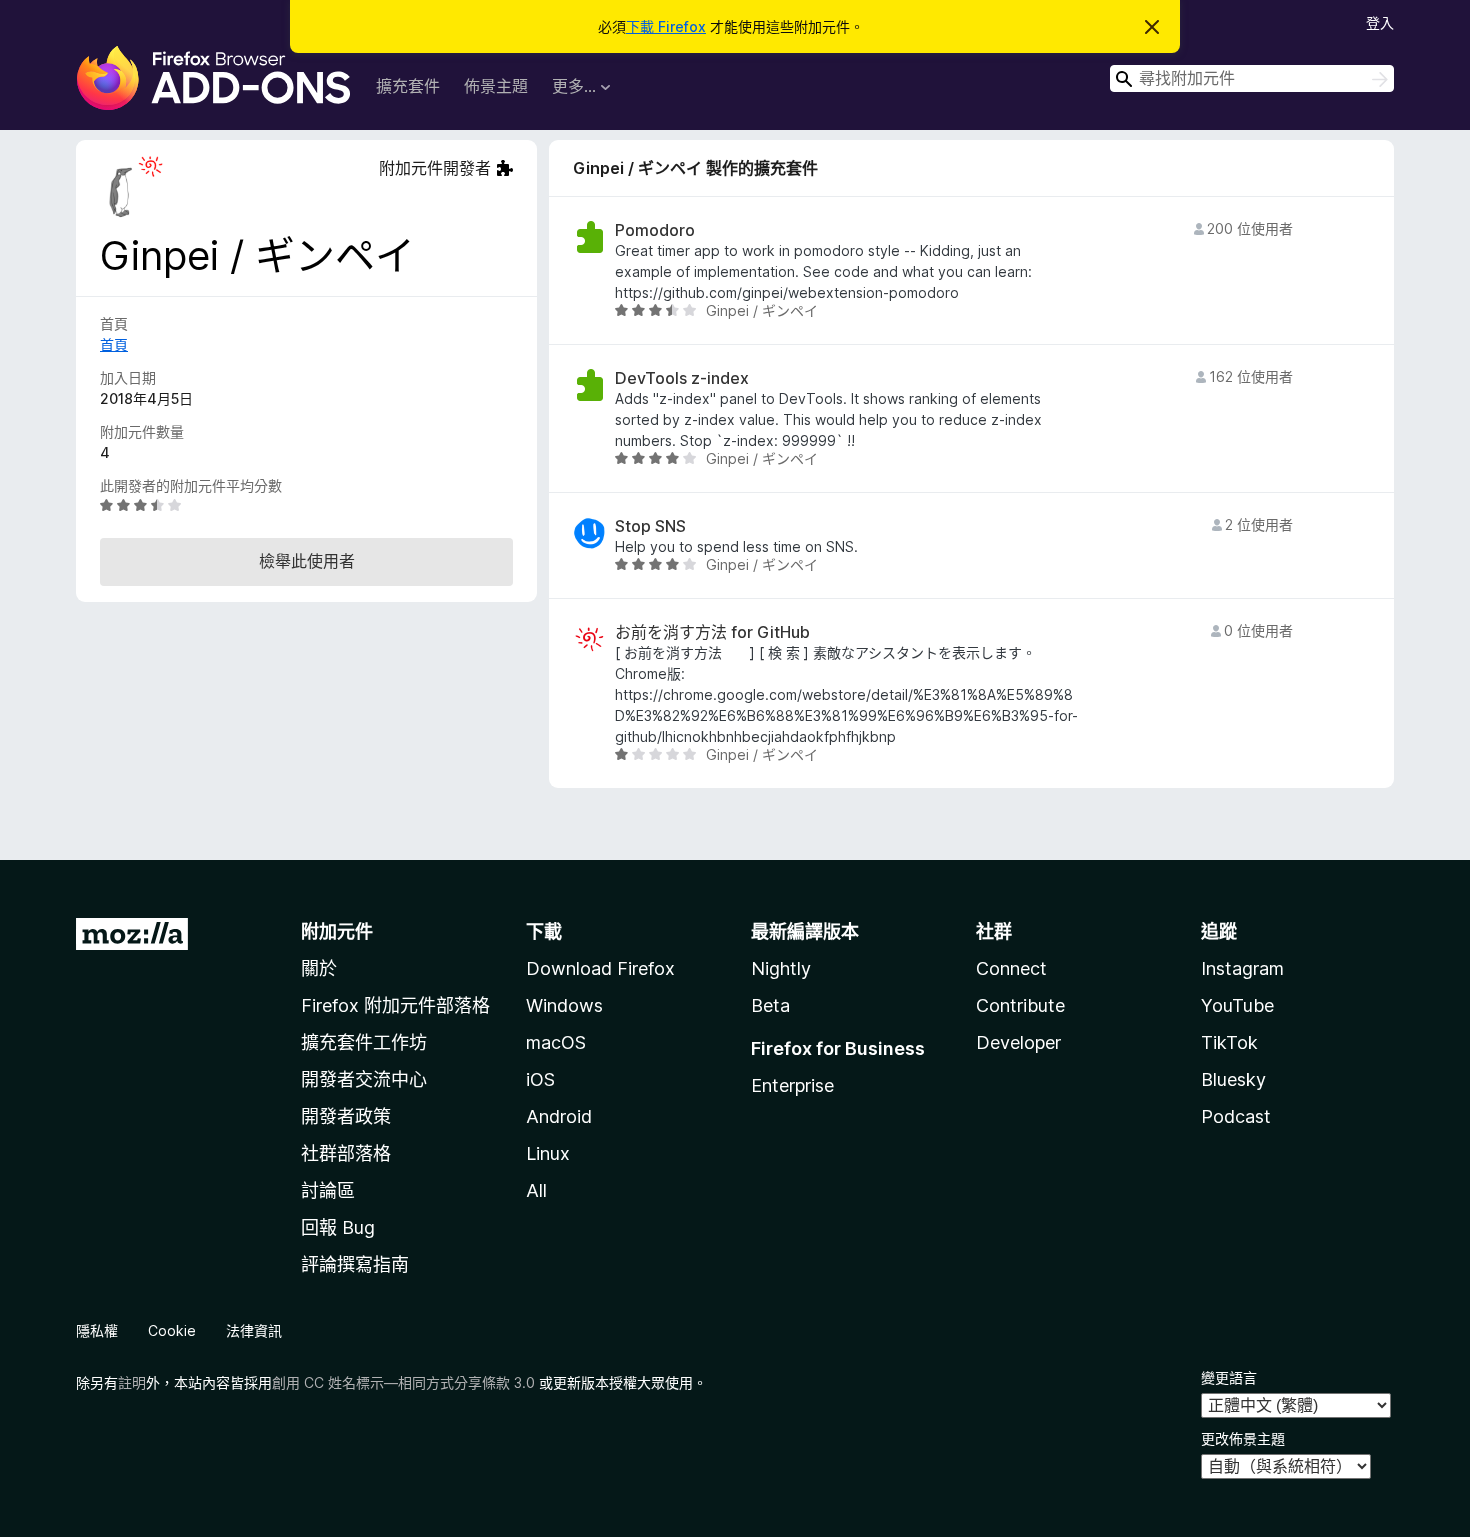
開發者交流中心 (364, 1079)
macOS (556, 1042)
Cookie (172, 1330)
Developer (1018, 1042)
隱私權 (97, 1330)
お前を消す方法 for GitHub (712, 632)
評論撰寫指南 (355, 1264)
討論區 (328, 1190)
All (536, 1190)
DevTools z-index (682, 378)
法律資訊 (254, 1330)
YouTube (1237, 1005)
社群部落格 (346, 1153)
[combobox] (1252, 78)
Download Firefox (600, 968)
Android (559, 1116)
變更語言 (1229, 1377)
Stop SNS (650, 526)
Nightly (781, 968)
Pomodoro (655, 230)
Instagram (1242, 968)
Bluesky (1233, 1079)
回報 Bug (338, 1227)
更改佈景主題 (1243, 1438)
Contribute (1020, 1005)
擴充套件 (408, 86)
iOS (540, 1079)
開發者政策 (346, 1116)
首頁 (114, 344)
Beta (770, 1005)
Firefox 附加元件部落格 (395, 1005)
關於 (319, 968)
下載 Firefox (666, 26)
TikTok (1229, 1042)
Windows (564, 1005)
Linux (548, 1153)
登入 (1380, 22)
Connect (1011, 968)
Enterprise (792, 1085)
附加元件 (337, 931)
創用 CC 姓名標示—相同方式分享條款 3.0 (403, 1382)
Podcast (1236, 1116)
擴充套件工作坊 (364, 1042)
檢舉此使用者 (307, 561)
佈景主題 (496, 86)
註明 (132, 1382)
